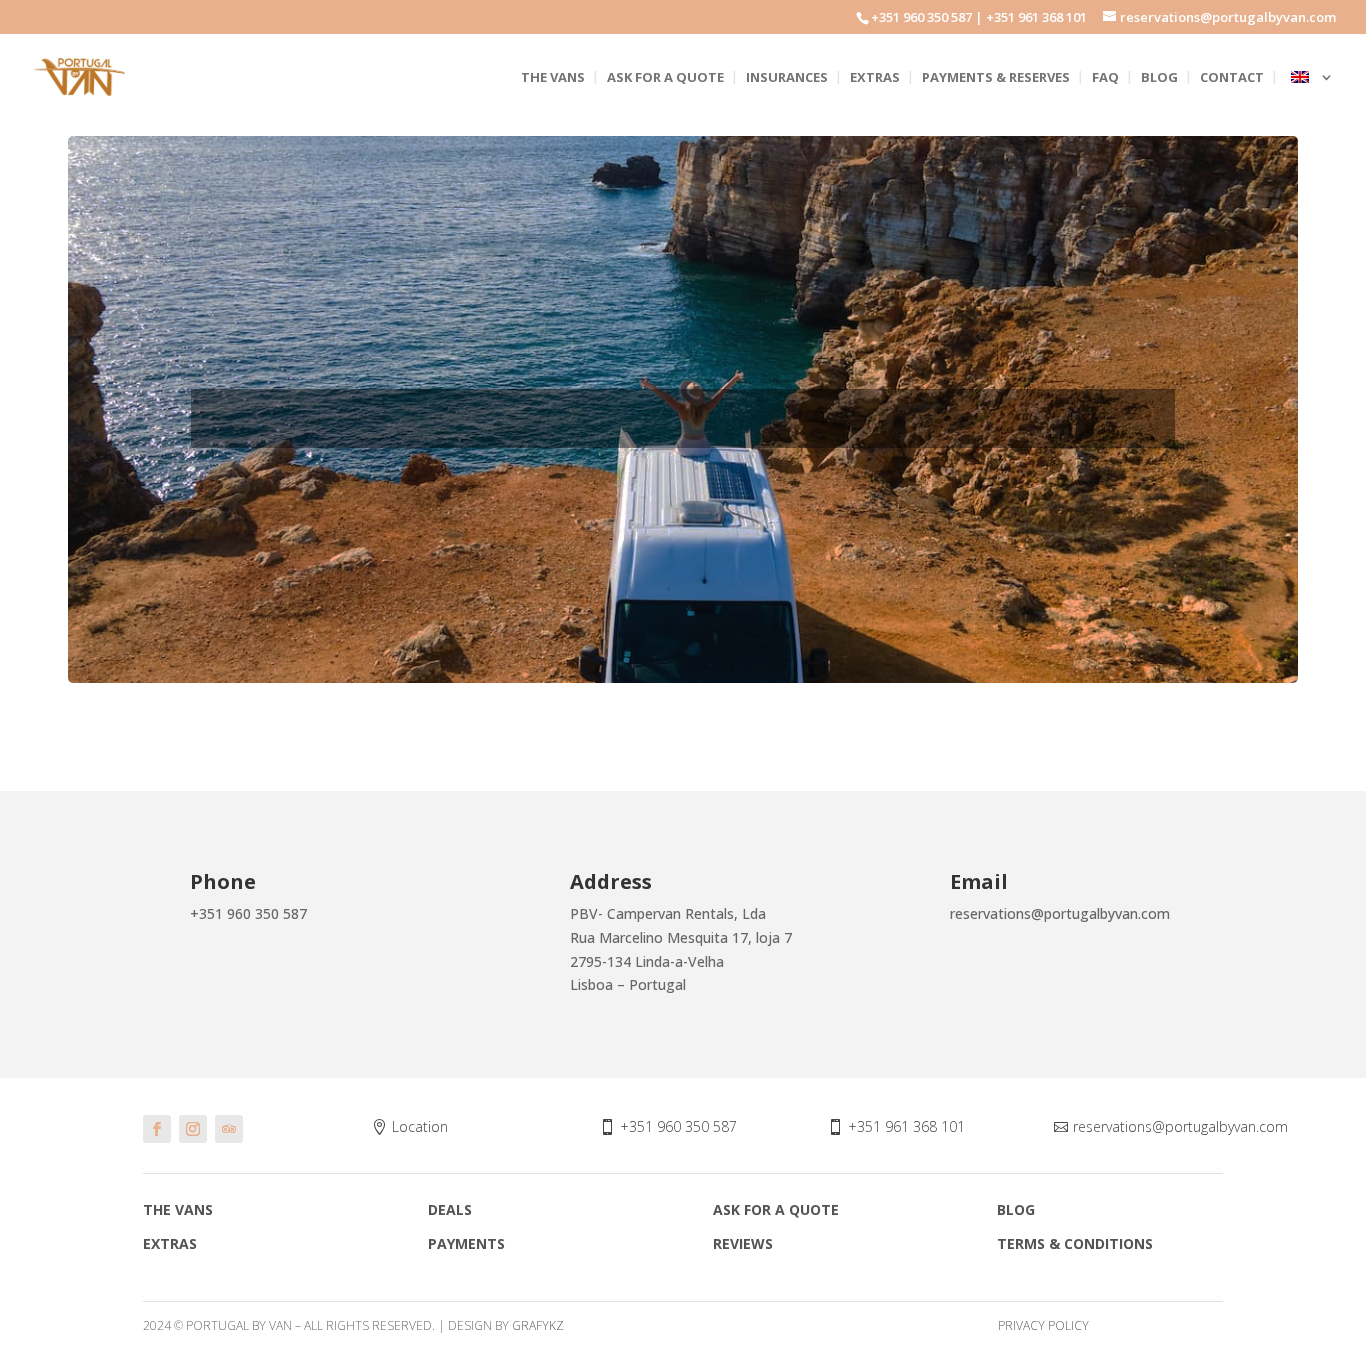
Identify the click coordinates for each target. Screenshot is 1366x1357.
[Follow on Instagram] (193, 1129)
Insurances (787, 78)
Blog (1159, 78)
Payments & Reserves (996, 78)
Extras (875, 78)
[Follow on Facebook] (157, 1129)
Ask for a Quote (665, 78)
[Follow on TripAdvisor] (229, 1129)
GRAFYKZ (538, 1325)
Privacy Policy (1043, 1325)
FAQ (1105, 78)
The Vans (553, 78)
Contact (1232, 78)
